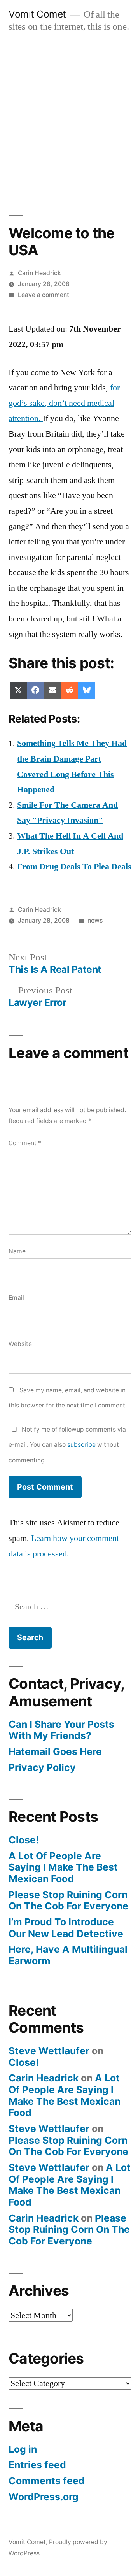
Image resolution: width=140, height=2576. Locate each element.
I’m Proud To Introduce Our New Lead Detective (66, 1928)
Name (17, 1251)
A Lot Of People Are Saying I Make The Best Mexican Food (63, 1867)
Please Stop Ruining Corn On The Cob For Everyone (68, 1900)
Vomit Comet (37, 14)
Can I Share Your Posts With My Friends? (61, 1730)
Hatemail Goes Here (55, 1751)
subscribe (81, 1445)
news (95, 920)
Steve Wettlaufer (49, 2051)
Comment (25, 1143)
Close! (24, 1840)
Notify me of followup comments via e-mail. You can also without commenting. (67, 1445)
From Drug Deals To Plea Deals (74, 867)
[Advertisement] (70, 116)
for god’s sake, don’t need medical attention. (64, 403)
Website (20, 1344)
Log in (23, 2449)
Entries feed (37, 2465)
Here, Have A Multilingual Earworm (68, 1955)
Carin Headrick (39, 273)
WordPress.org (44, 2497)
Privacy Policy (42, 1767)
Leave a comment (44, 295)
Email (16, 1298)
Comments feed (47, 2481)
